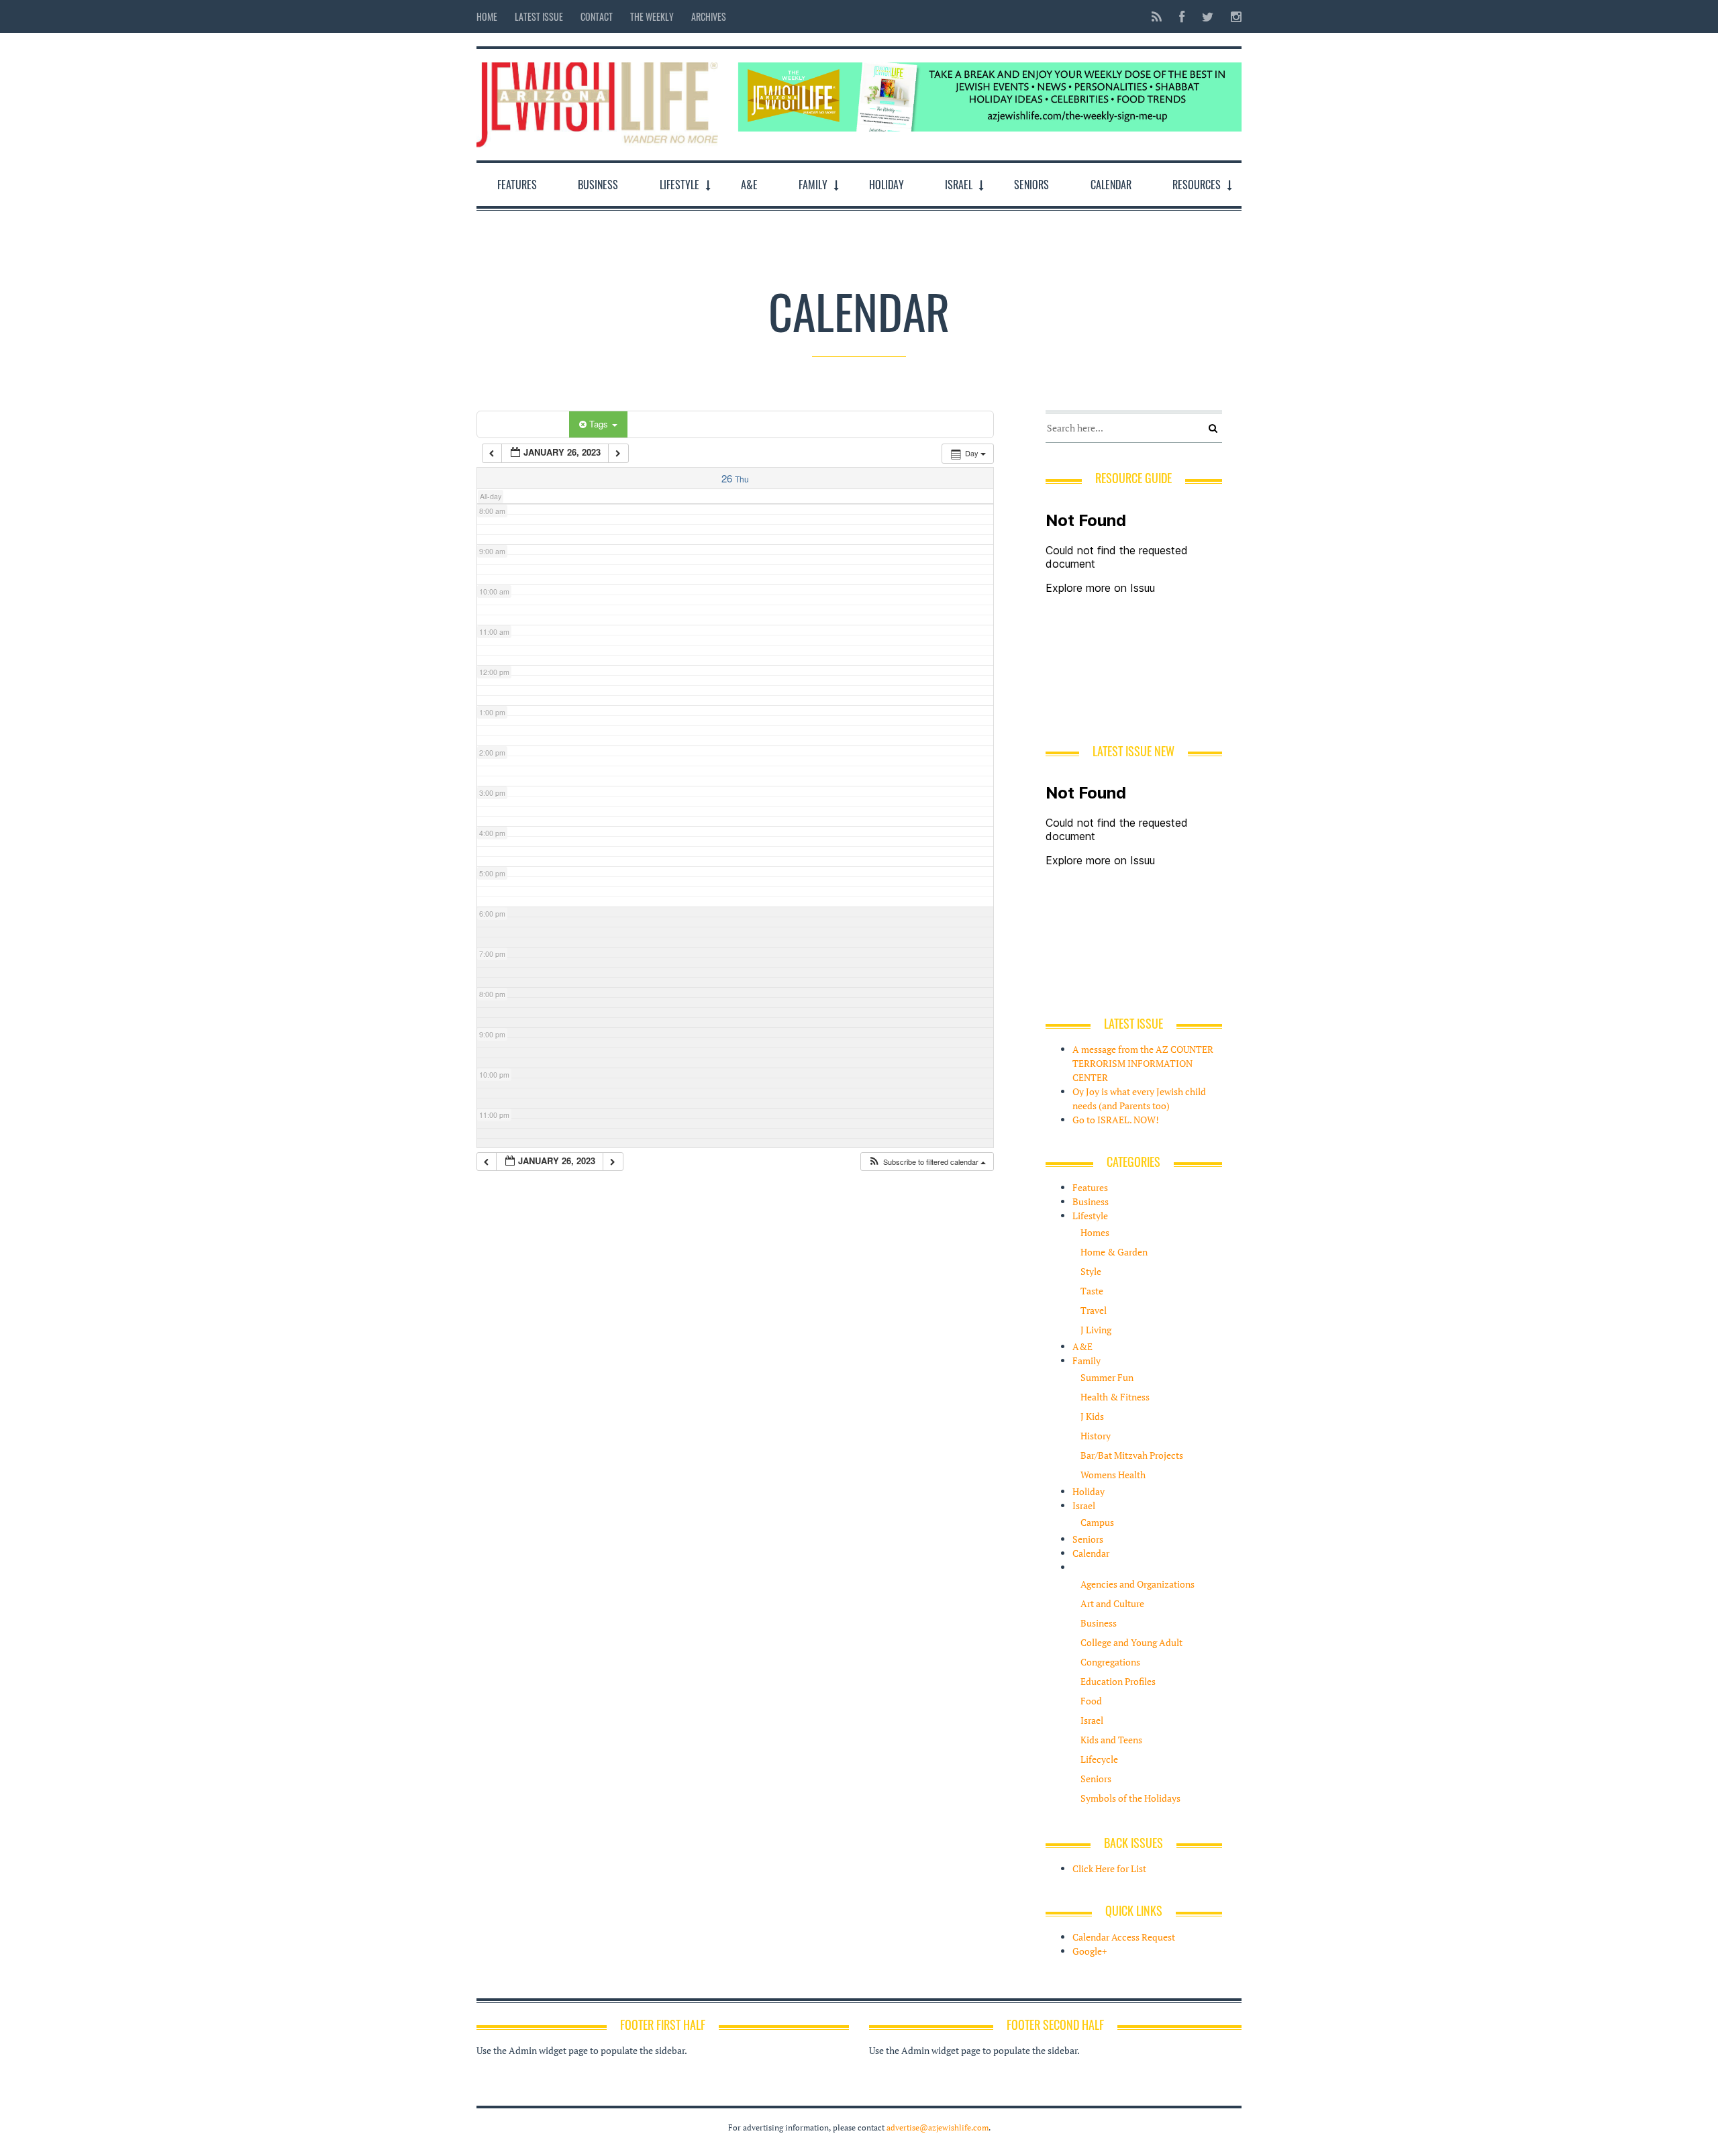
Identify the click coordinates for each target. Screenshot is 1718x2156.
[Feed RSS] (1157, 16)
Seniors (1031, 185)
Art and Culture (1112, 1603)
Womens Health (1113, 1475)
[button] (927, 1162)
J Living (1096, 1330)
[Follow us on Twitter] (1208, 16)
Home (487, 16)
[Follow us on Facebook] (1182, 16)
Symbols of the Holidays (1130, 1798)
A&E (749, 185)
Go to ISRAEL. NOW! (1116, 1120)
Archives (709, 16)
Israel (959, 185)
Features (517, 185)
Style (1091, 1271)
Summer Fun (1107, 1377)
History (1096, 1436)
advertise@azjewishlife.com (938, 2127)
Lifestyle (679, 185)
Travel (1094, 1310)
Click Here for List (1109, 1868)
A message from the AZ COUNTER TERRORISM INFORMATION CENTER (1143, 1063)
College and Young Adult (1131, 1642)
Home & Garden (1114, 1252)
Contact (597, 16)
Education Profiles (1118, 1681)
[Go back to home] (597, 102)
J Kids (1092, 1416)
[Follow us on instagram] (1232, 16)
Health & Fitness (1115, 1397)
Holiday (887, 185)
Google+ (1090, 1951)
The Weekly (652, 16)
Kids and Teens (1111, 1740)
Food (1091, 1701)
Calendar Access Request (1124, 1937)
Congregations (1110, 1662)
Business (598, 185)
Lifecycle (1099, 1759)
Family (813, 185)
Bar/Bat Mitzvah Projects (1132, 1455)
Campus (1097, 1522)
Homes (1095, 1232)
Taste (1092, 1291)
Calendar (1111, 185)
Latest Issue (539, 16)
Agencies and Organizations (1138, 1584)
